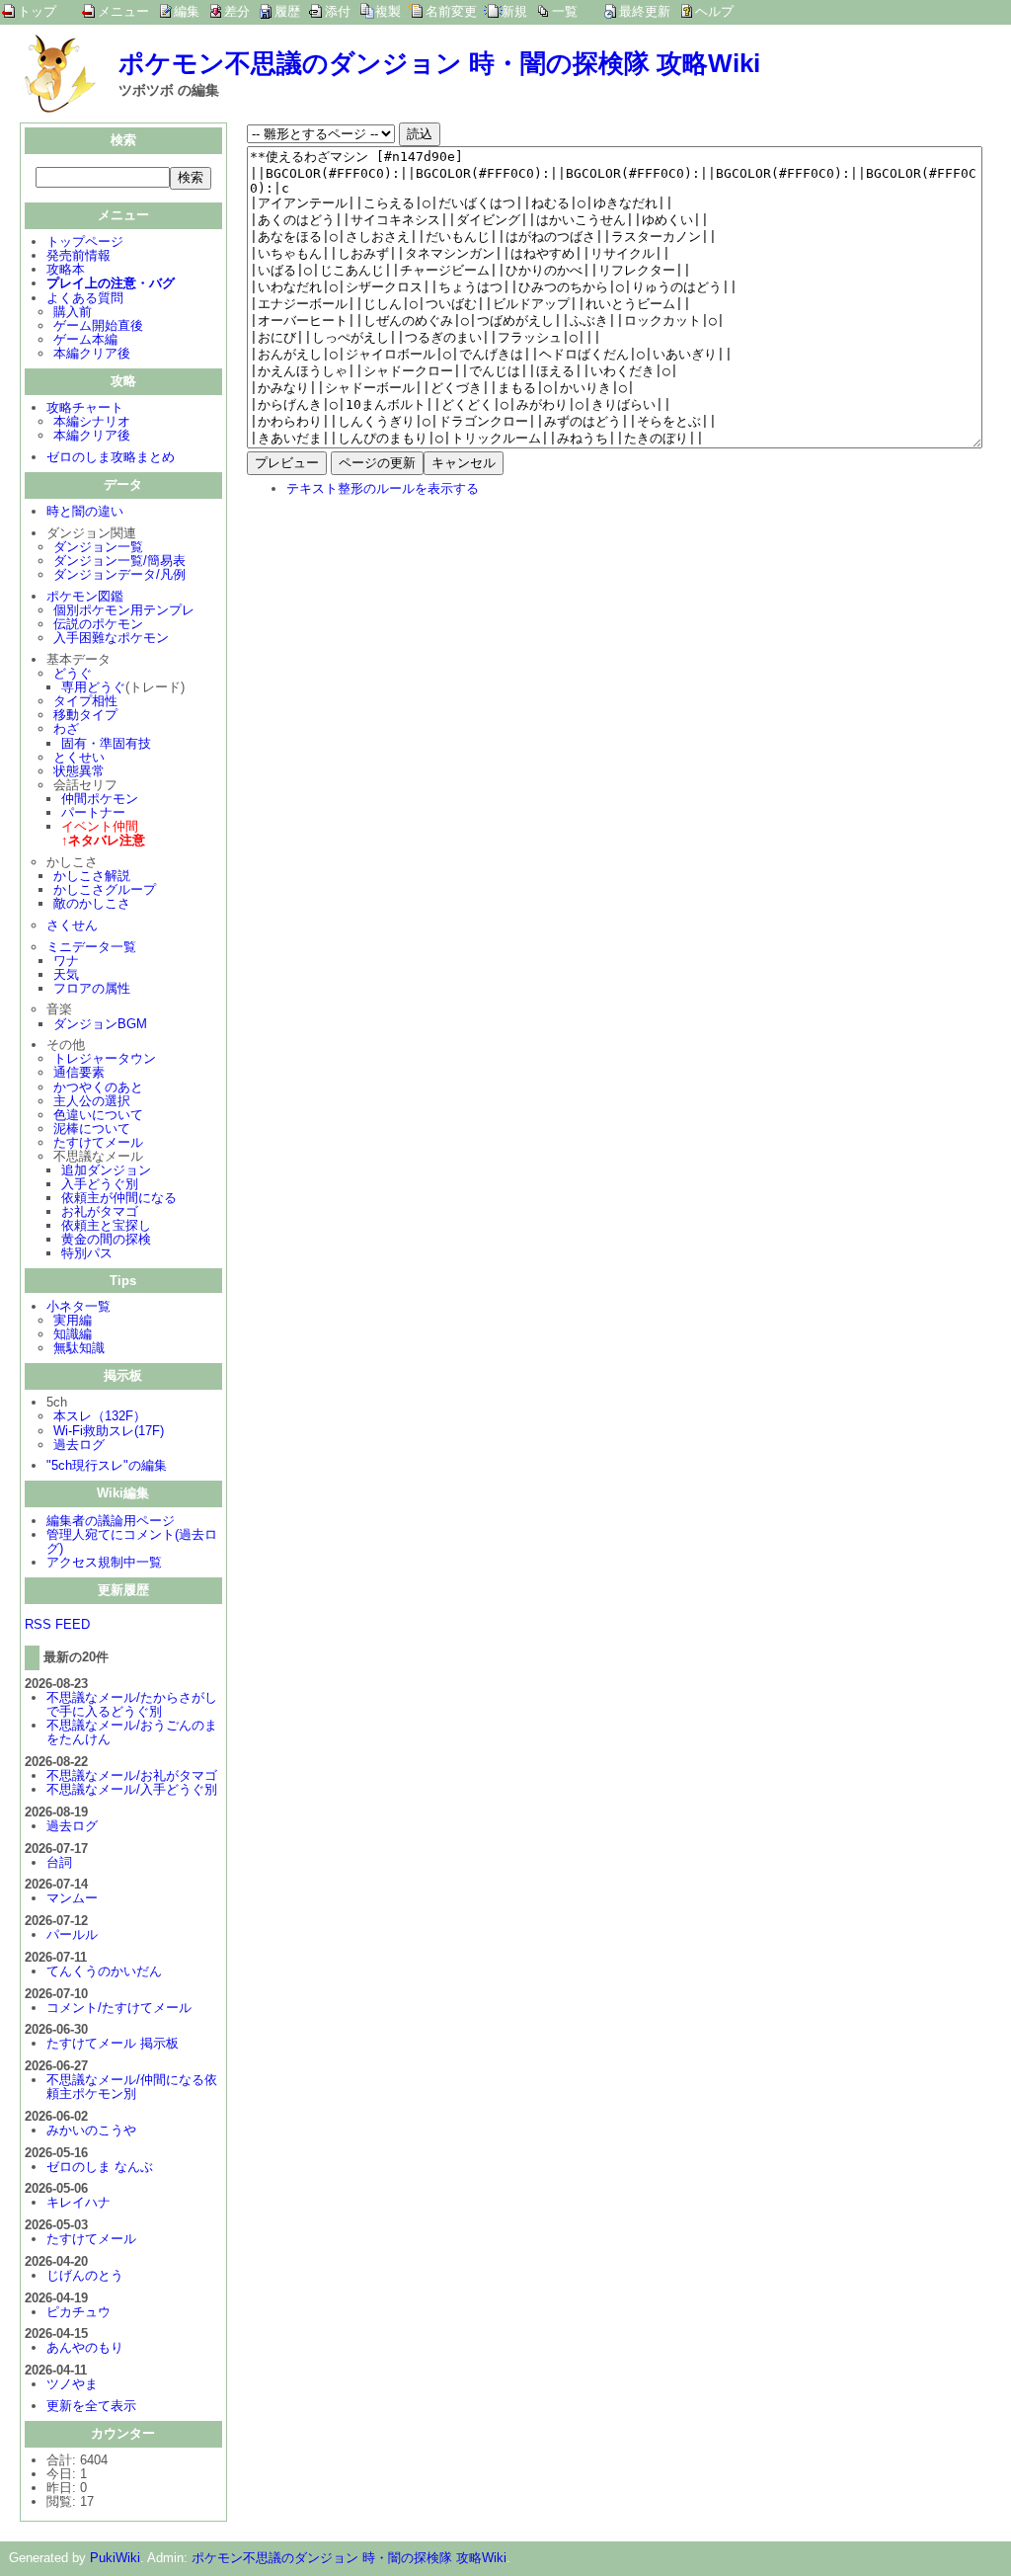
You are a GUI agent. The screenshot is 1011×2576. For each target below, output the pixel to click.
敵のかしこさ (92, 903)
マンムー (72, 1898)
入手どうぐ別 (100, 1184)
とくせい (79, 757)
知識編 (73, 1334)
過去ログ (79, 1445)
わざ (66, 728)
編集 (187, 11)
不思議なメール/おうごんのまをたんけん (132, 1732)
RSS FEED (57, 1624)
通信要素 (79, 1072)
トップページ (85, 241)
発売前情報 (78, 255)
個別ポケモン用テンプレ (124, 610)
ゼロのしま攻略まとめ (111, 457)
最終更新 (645, 11)
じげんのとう (85, 2275)
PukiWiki (115, 2558)
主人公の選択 (92, 1101)
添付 (338, 11)
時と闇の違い (85, 511)
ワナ (66, 961)
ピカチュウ (78, 2312)
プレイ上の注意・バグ (111, 283)
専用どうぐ (93, 687)
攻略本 (66, 269)
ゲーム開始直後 (98, 325)
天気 (66, 974)
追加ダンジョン (106, 1170)
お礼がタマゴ (100, 1211)
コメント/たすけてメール (119, 2008)
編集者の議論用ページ (111, 1521)
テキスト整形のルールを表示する (383, 488)
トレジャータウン (105, 1058)
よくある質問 (85, 298)
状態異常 (79, 771)
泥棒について (92, 1128)
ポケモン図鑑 (85, 596)
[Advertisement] (413, 642)
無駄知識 (79, 1348)
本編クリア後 (92, 353)
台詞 (59, 1862)
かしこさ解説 (92, 876)
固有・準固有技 (106, 743)
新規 (514, 11)
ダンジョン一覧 (98, 547)
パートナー (93, 812)
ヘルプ (714, 11)
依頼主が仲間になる (119, 1198)
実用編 (73, 1320)
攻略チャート (85, 407)
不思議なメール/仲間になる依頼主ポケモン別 (132, 2087)
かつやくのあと (98, 1087)
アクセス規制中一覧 (104, 1562)
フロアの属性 (92, 988)
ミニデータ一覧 (91, 947)
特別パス (87, 1253)
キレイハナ (78, 2202)
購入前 (73, 312)
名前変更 (451, 11)
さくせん (72, 925)
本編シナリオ (92, 421)
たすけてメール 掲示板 (113, 2043)
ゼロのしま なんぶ (100, 2167)
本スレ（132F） (100, 1416)
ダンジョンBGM (100, 1024)
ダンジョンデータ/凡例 (119, 574)
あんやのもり (85, 2347)
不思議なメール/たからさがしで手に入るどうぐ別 (132, 1704)
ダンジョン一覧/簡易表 (119, 561)
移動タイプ (85, 715)
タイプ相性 (85, 701)
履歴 (287, 11)
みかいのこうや (91, 2130)
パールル (72, 1934)
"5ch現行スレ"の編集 (107, 1465)
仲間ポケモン (100, 799)
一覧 (565, 11)
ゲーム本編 (85, 339)
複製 (388, 11)
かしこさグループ (105, 889)
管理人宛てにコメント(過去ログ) (132, 1541)
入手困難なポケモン (111, 638)
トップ (37, 11)
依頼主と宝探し (106, 1225)
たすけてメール (98, 1142)
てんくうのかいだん (104, 1971)
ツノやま (72, 2384)
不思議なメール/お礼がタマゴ (132, 1775)
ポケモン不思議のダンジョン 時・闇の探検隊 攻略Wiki (439, 63)
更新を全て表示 (91, 2406)
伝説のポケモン (98, 624)
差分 (237, 11)
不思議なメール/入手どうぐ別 (132, 1789)
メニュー (123, 11)
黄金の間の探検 (106, 1239)
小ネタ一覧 (78, 1306)
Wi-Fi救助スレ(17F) (109, 1431)
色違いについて (98, 1115)
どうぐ (73, 673)
